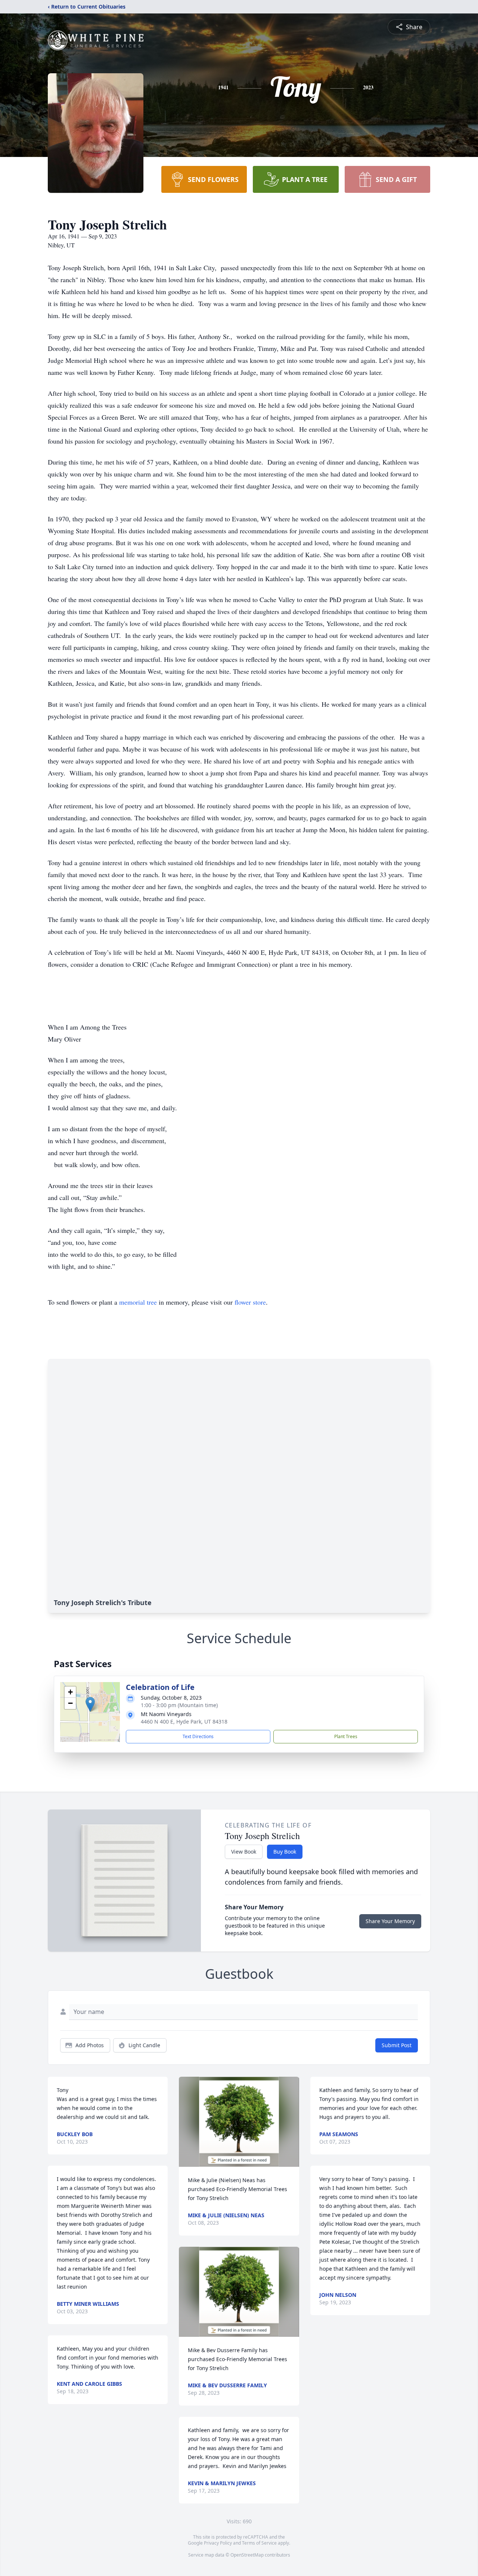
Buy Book (285, 1852)
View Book (244, 1852)
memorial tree (138, 1302)
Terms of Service (259, 2543)
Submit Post (397, 2045)
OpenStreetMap (247, 2555)
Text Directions (198, 1736)
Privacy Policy (218, 2543)
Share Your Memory (390, 1921)
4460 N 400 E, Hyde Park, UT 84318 (184, 1722)
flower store (250, 1302)
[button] (90, 1704)
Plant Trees (346, 1736)
